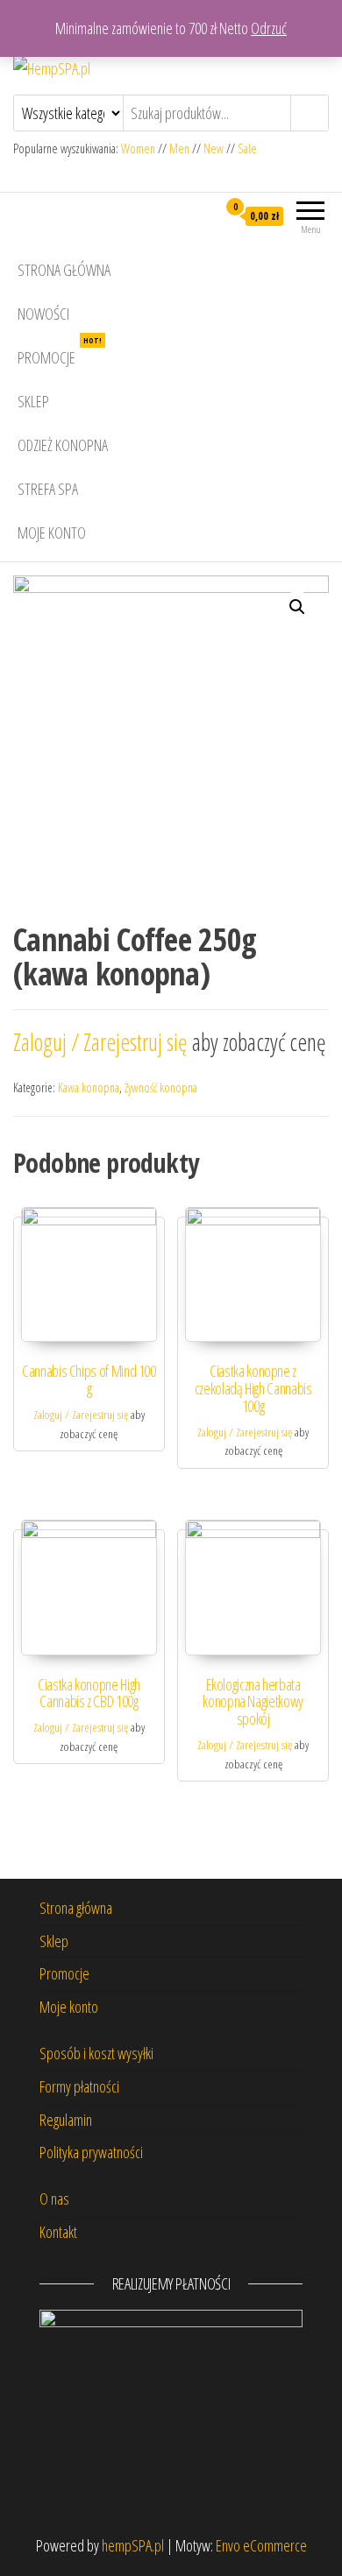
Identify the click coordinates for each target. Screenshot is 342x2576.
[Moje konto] (203, 215)
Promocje (60, 352)
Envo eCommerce (261, 2545)
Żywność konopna (161, 1087)
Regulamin (66, 2120)
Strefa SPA (48, 489)
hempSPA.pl (133, 2545)
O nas (54, 2198)
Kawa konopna (89, 1087)
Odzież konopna (63, 445)
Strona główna (64, 270)
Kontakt (58, 2232)
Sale (247, 148)
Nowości (43, 314)
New (214, 148)
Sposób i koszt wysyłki (96, 2053)
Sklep (33, 401)
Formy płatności (79, 2086)
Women (139, 148)
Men (179, 148)
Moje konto (52, 533)
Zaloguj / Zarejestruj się (103, 1042)
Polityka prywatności (91, 2152)
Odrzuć (269, 28)
